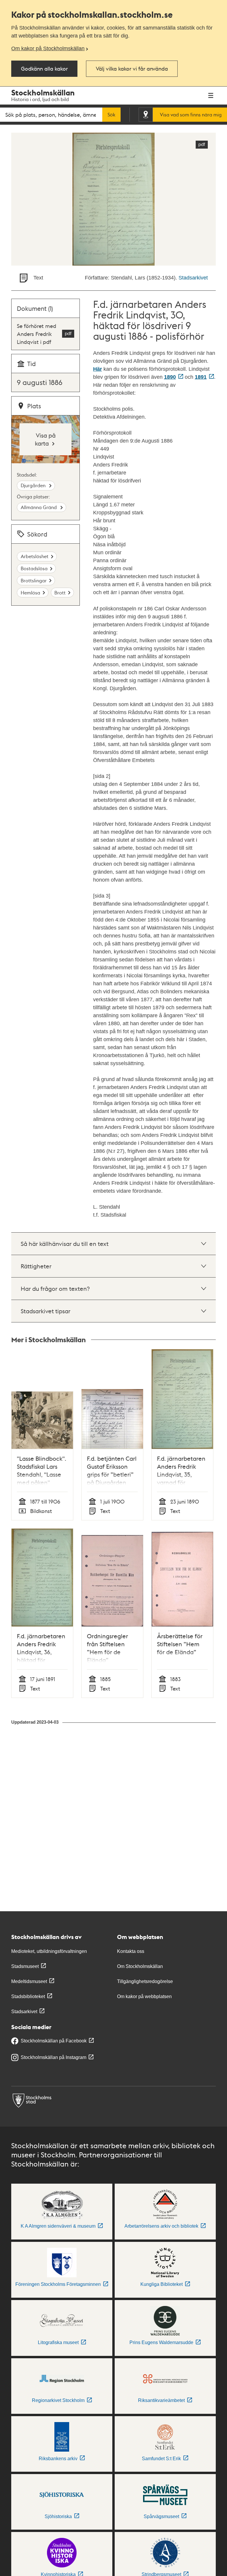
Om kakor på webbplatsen (144, 1996)
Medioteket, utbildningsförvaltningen (49, 1951)
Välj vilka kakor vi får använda (132, 68)
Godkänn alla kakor (44, 68)
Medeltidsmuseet (29, 1981)
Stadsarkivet (193, 278)
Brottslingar (34, 580)
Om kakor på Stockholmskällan (48, 48)
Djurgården (34, 485)
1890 (170, 377)
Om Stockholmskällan (140, 1966)
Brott (60, 593)
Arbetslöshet (35, 556)
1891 (201, 377)
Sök (111, 115)
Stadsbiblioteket (28, 1996)
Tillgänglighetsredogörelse (145, 1981)
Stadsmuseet (25, 1966)
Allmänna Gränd (39, 507)
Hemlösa (30, 593)
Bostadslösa (34, 568)
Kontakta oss (131, 1951)
